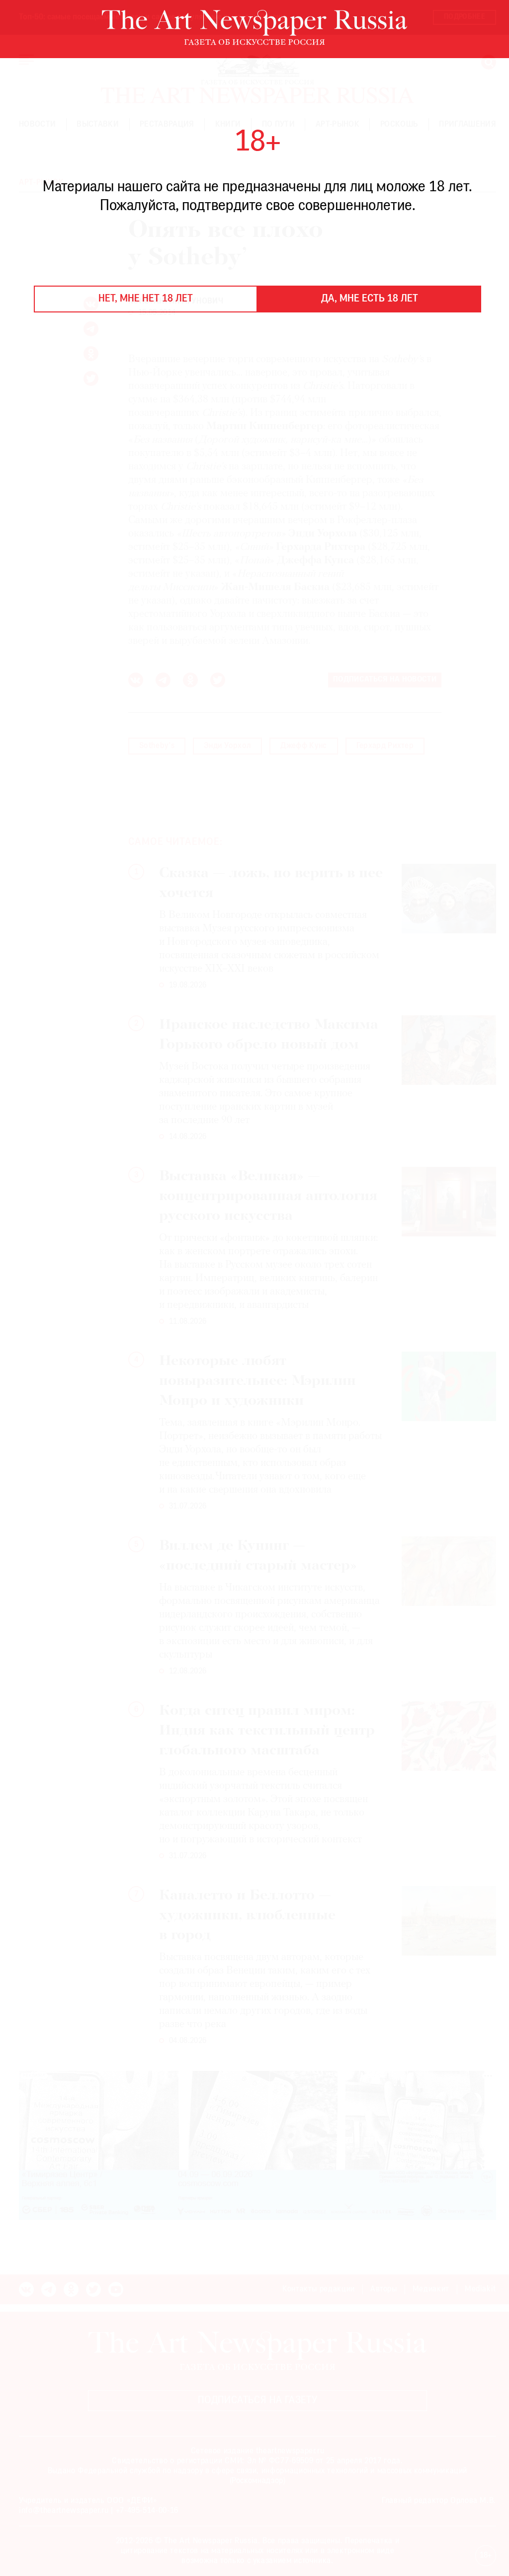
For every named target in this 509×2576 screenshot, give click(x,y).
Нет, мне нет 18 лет (146, 299)
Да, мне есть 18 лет (370, 299)
